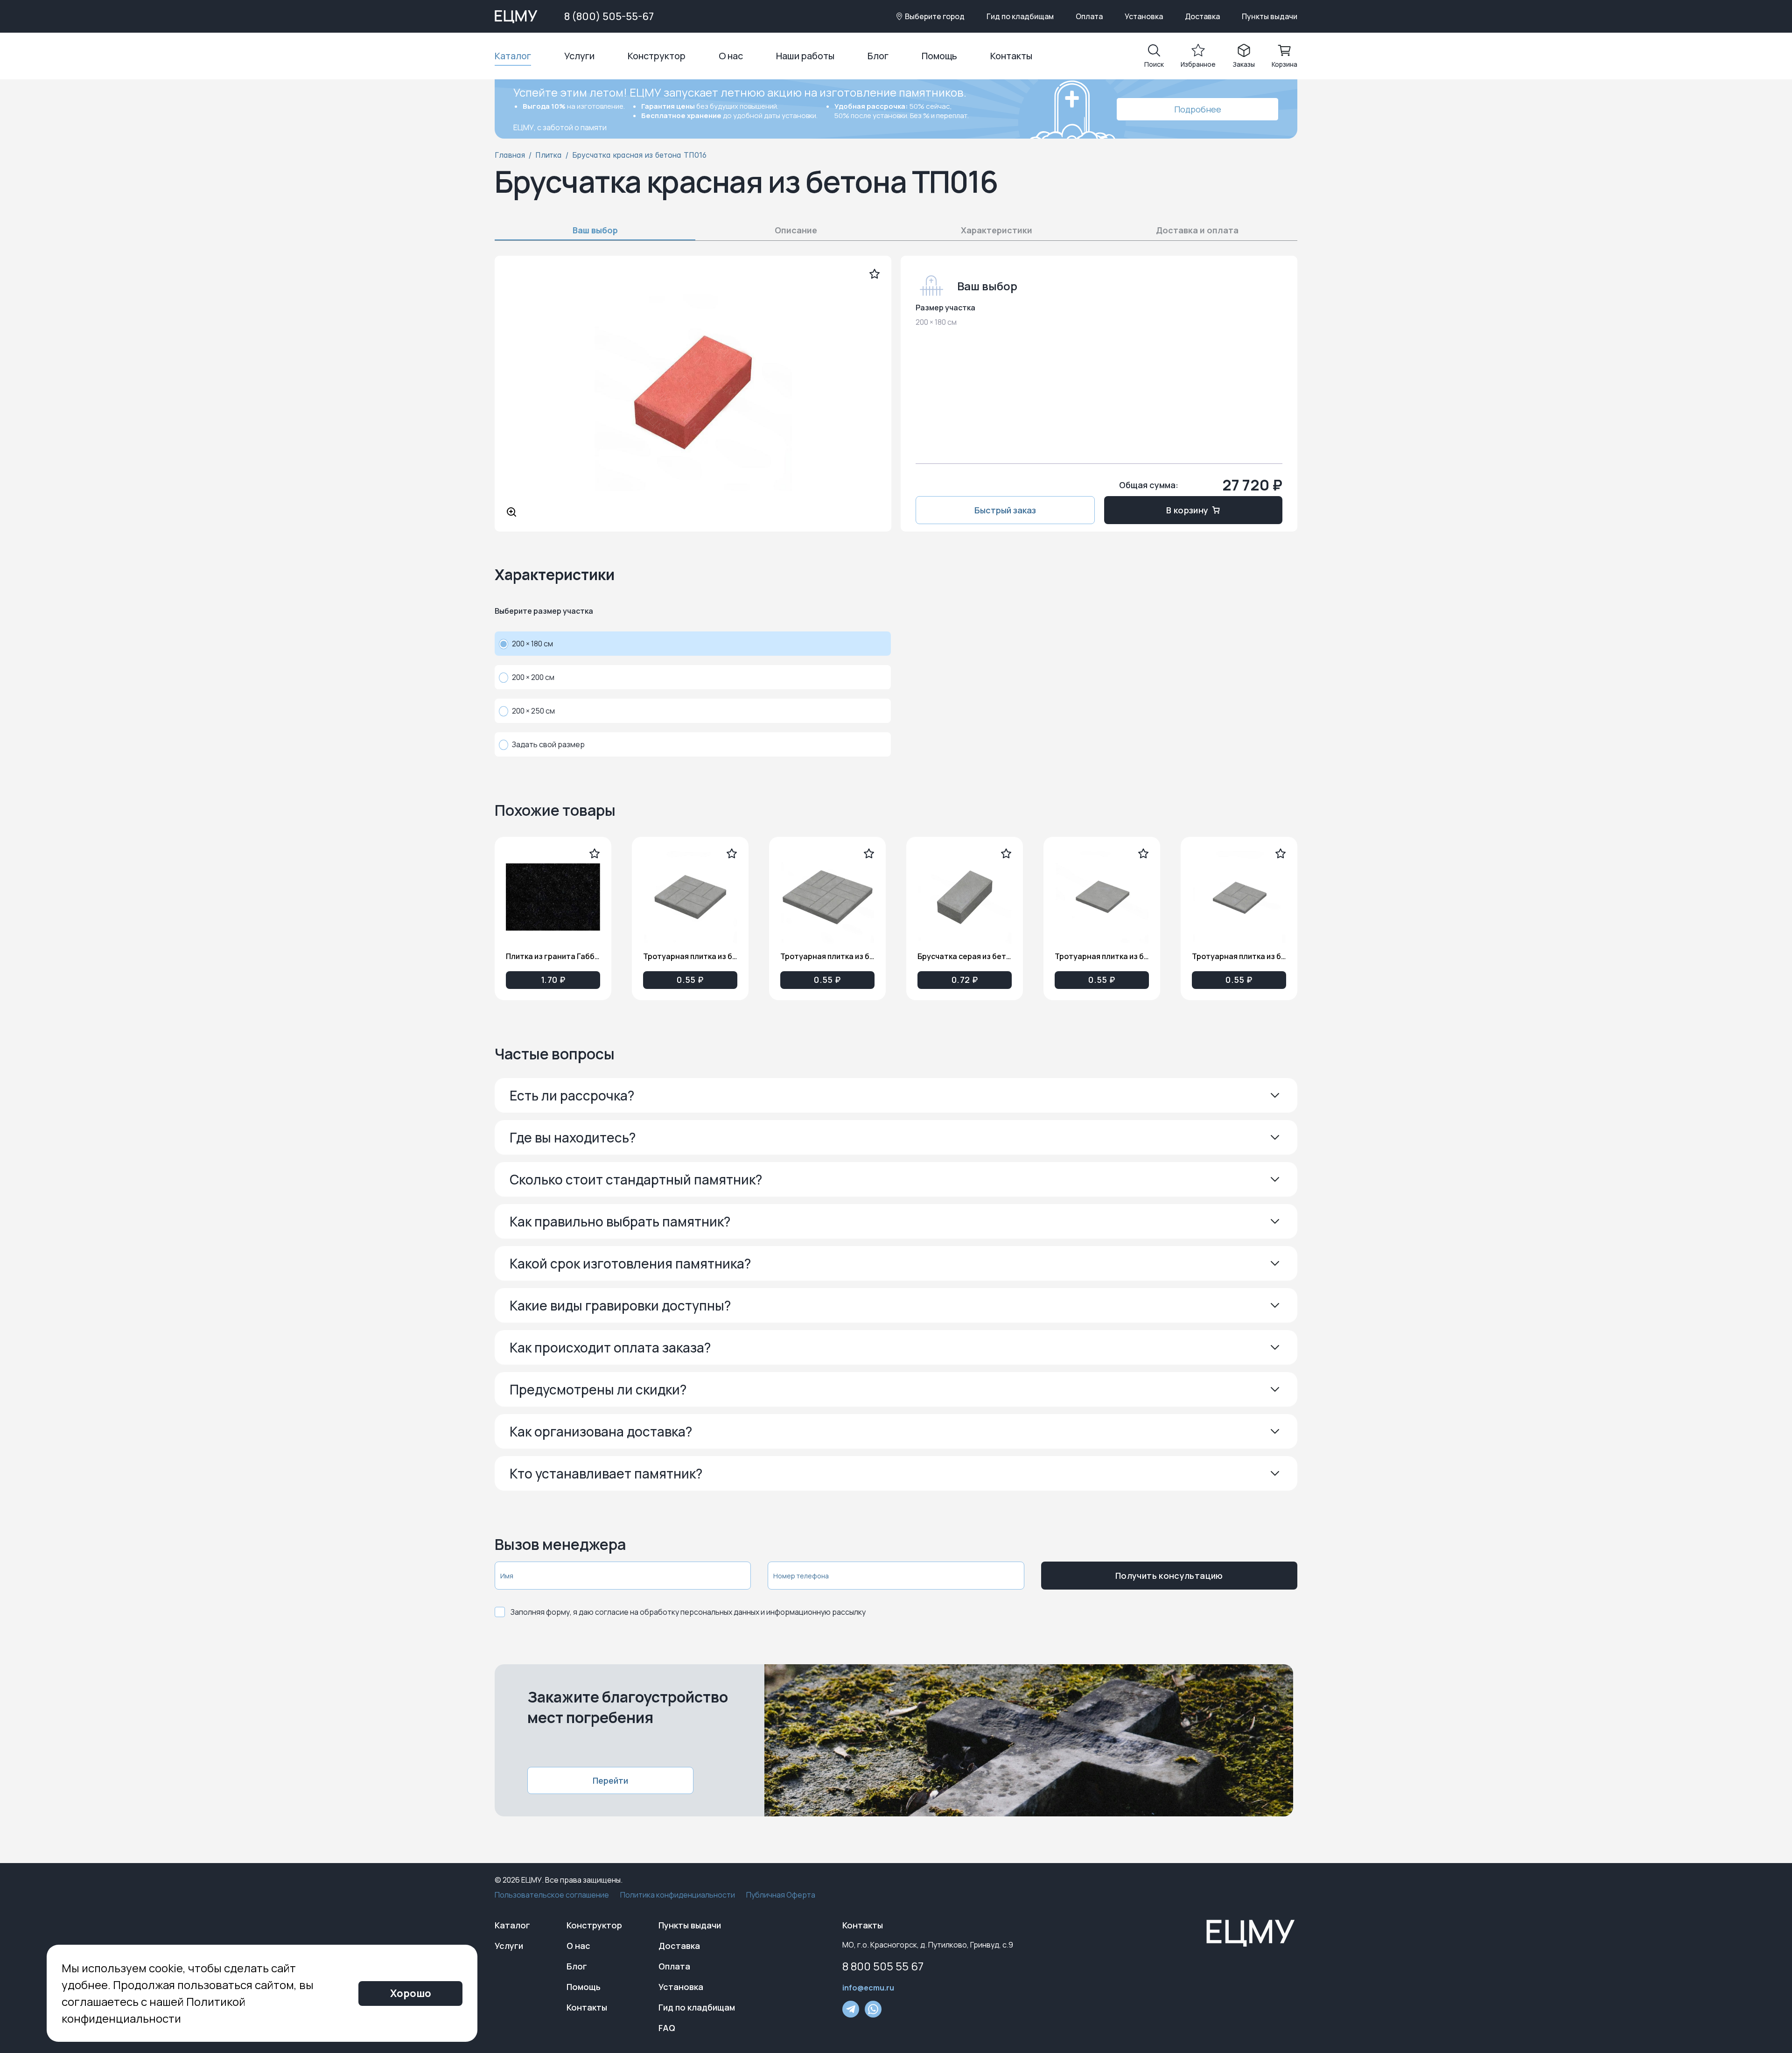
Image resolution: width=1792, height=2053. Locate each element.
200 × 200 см (533, 677)
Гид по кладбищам (1020, 16)
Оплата (1089, 16)
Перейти (610, 1780)
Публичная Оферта (781, 1895)
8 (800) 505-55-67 (609, 16)
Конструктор (657, 56)
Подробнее (1198, 109)
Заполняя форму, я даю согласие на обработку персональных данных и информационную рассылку (688, 1612)
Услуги (579, 56)
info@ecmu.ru (868, 1988)
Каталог (513, 56)
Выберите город (935, 16)
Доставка (1202, 16)
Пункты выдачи (1270, 16)
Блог (878, 56)
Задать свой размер (548, 744)
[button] (896, 1095)
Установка (1144, 16)
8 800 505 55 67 (883, 1966)
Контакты (1011, 56)
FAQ (667, 2028)
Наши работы (805, 56)
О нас (731, 56)
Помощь (939, 56)
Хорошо (411, 1993)
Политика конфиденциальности (678, 1895)
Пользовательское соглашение (552, 1895)
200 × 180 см (532, 644)
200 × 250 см (533, 711)
